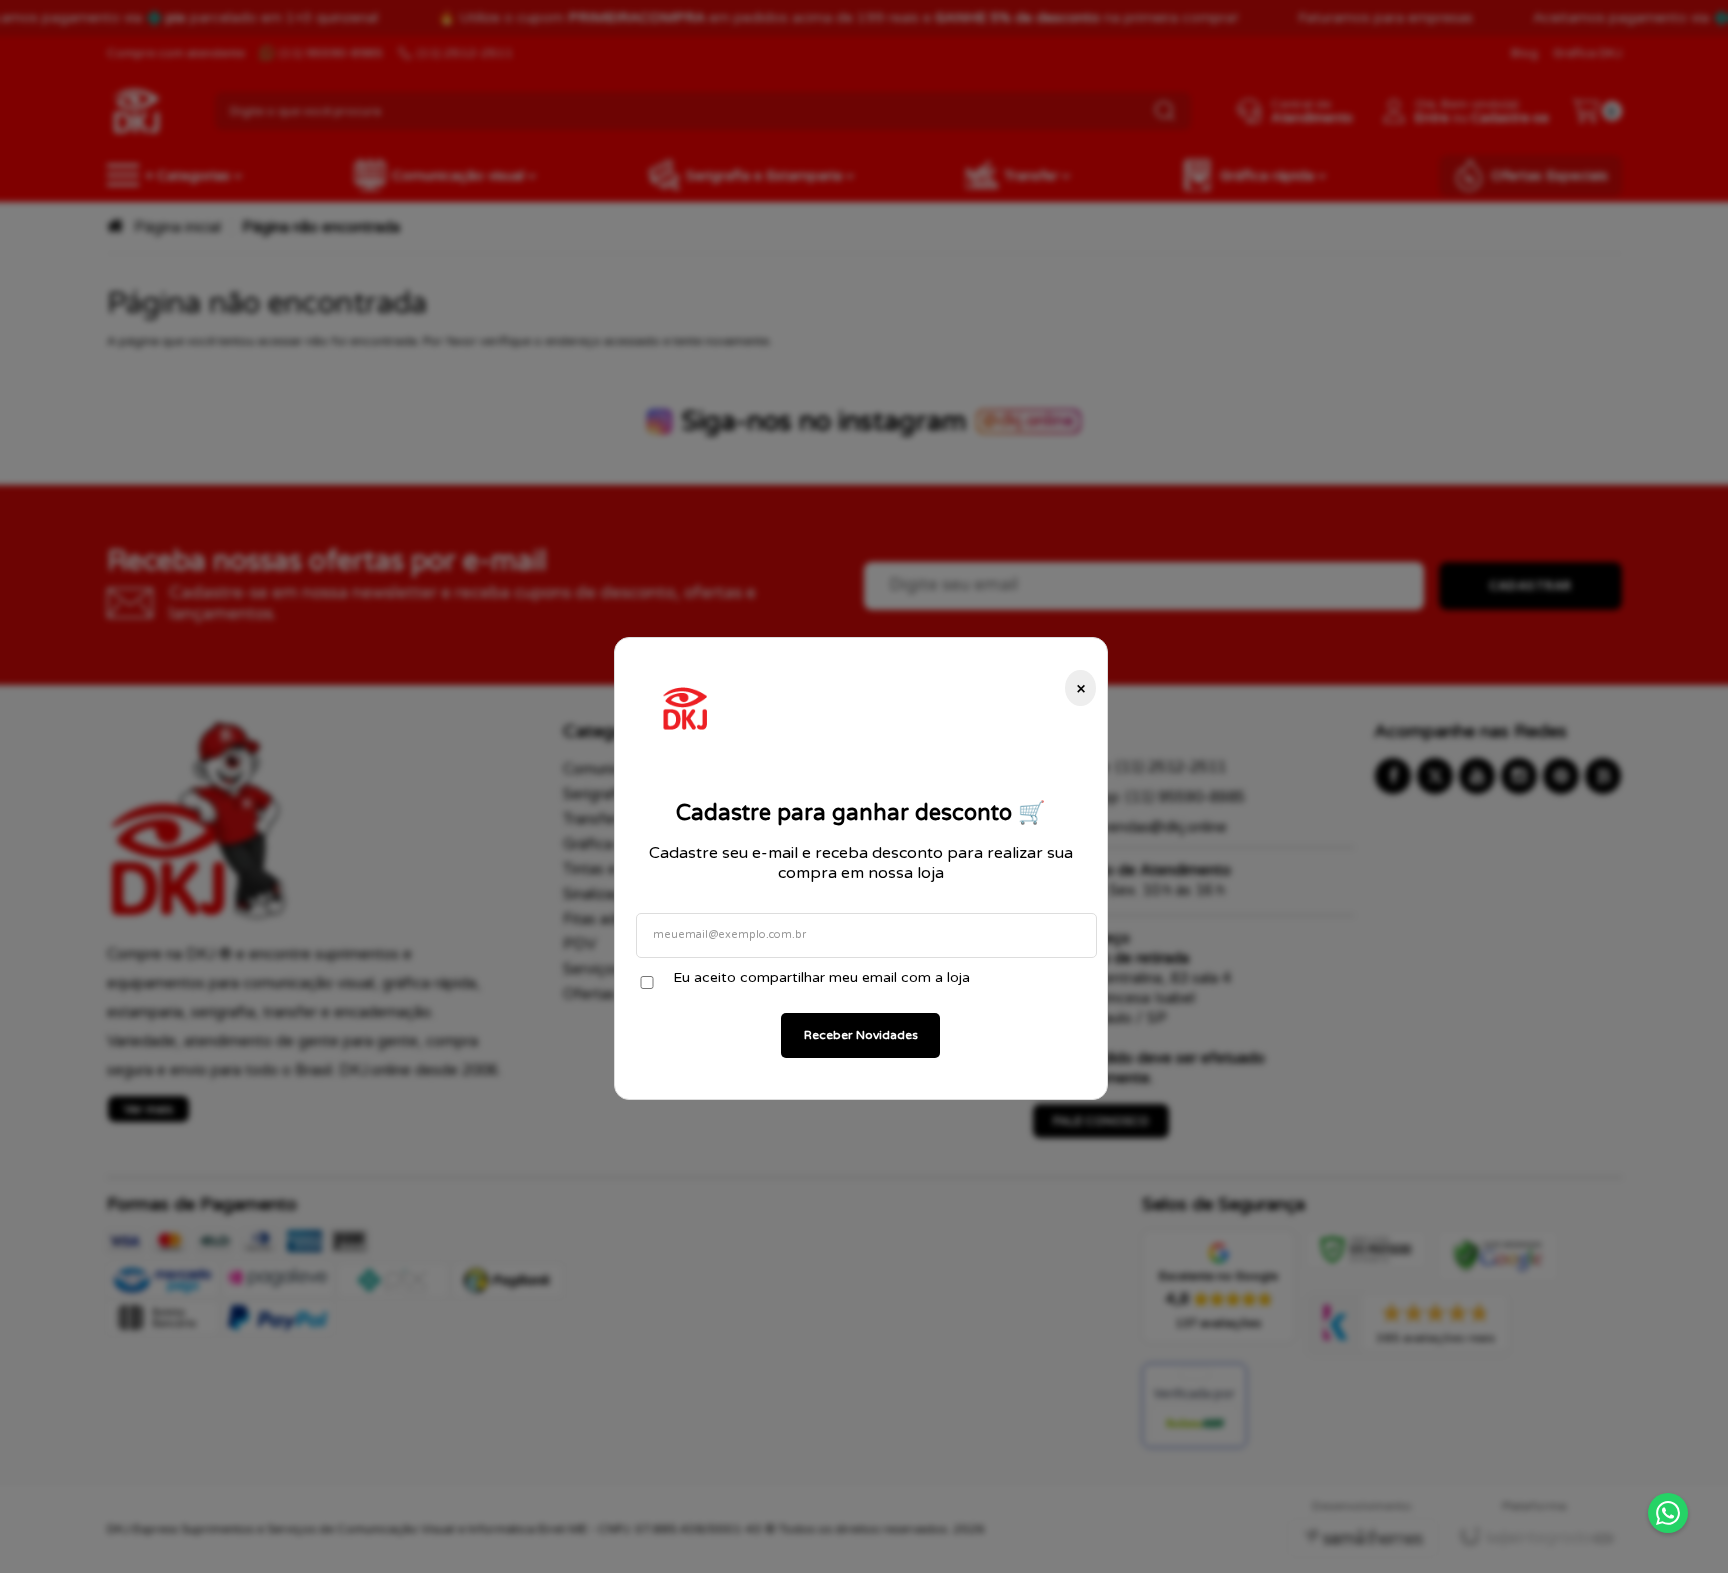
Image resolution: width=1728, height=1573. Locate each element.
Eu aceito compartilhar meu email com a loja (821, 977)
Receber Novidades (861, 1035)
